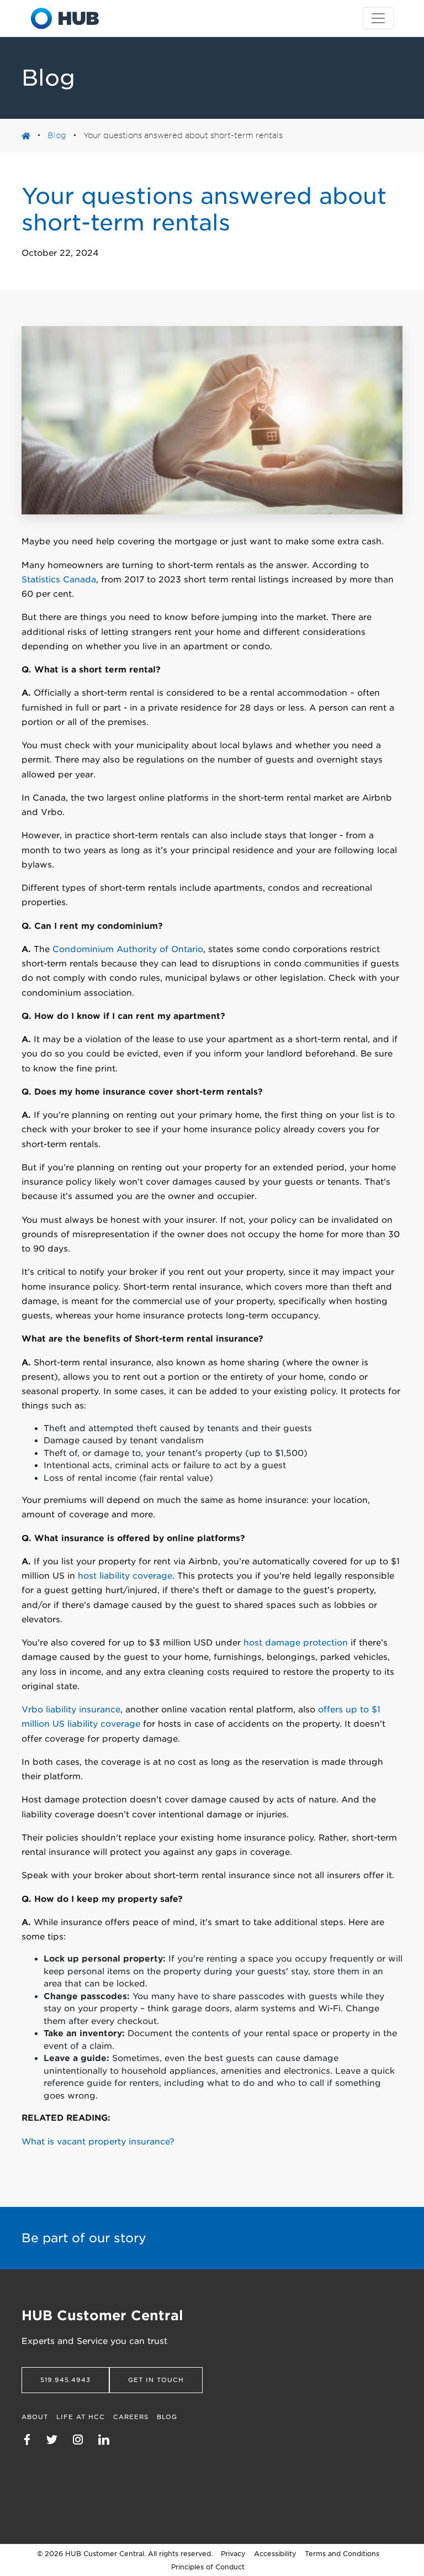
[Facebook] (33, 2439)
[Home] (65, 18)
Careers (131, 2417)
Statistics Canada (59, 580)
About (35, 2417)
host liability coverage (125, 1576)
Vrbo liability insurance (71, 1710)
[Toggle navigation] (378, 18)
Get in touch (156, 2380)
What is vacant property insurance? (98, 2142)
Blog (57, 135)
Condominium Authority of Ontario (128, 949)
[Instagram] (83, 2439)
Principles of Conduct (208, 2567)
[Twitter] (57, 2439)
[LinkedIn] (109, 2439)
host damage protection (296, 1643)
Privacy (233, 2554)
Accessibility (275, 2554)
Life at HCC (81, 2417)
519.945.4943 (65, 2380)
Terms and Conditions (342, 2554)
